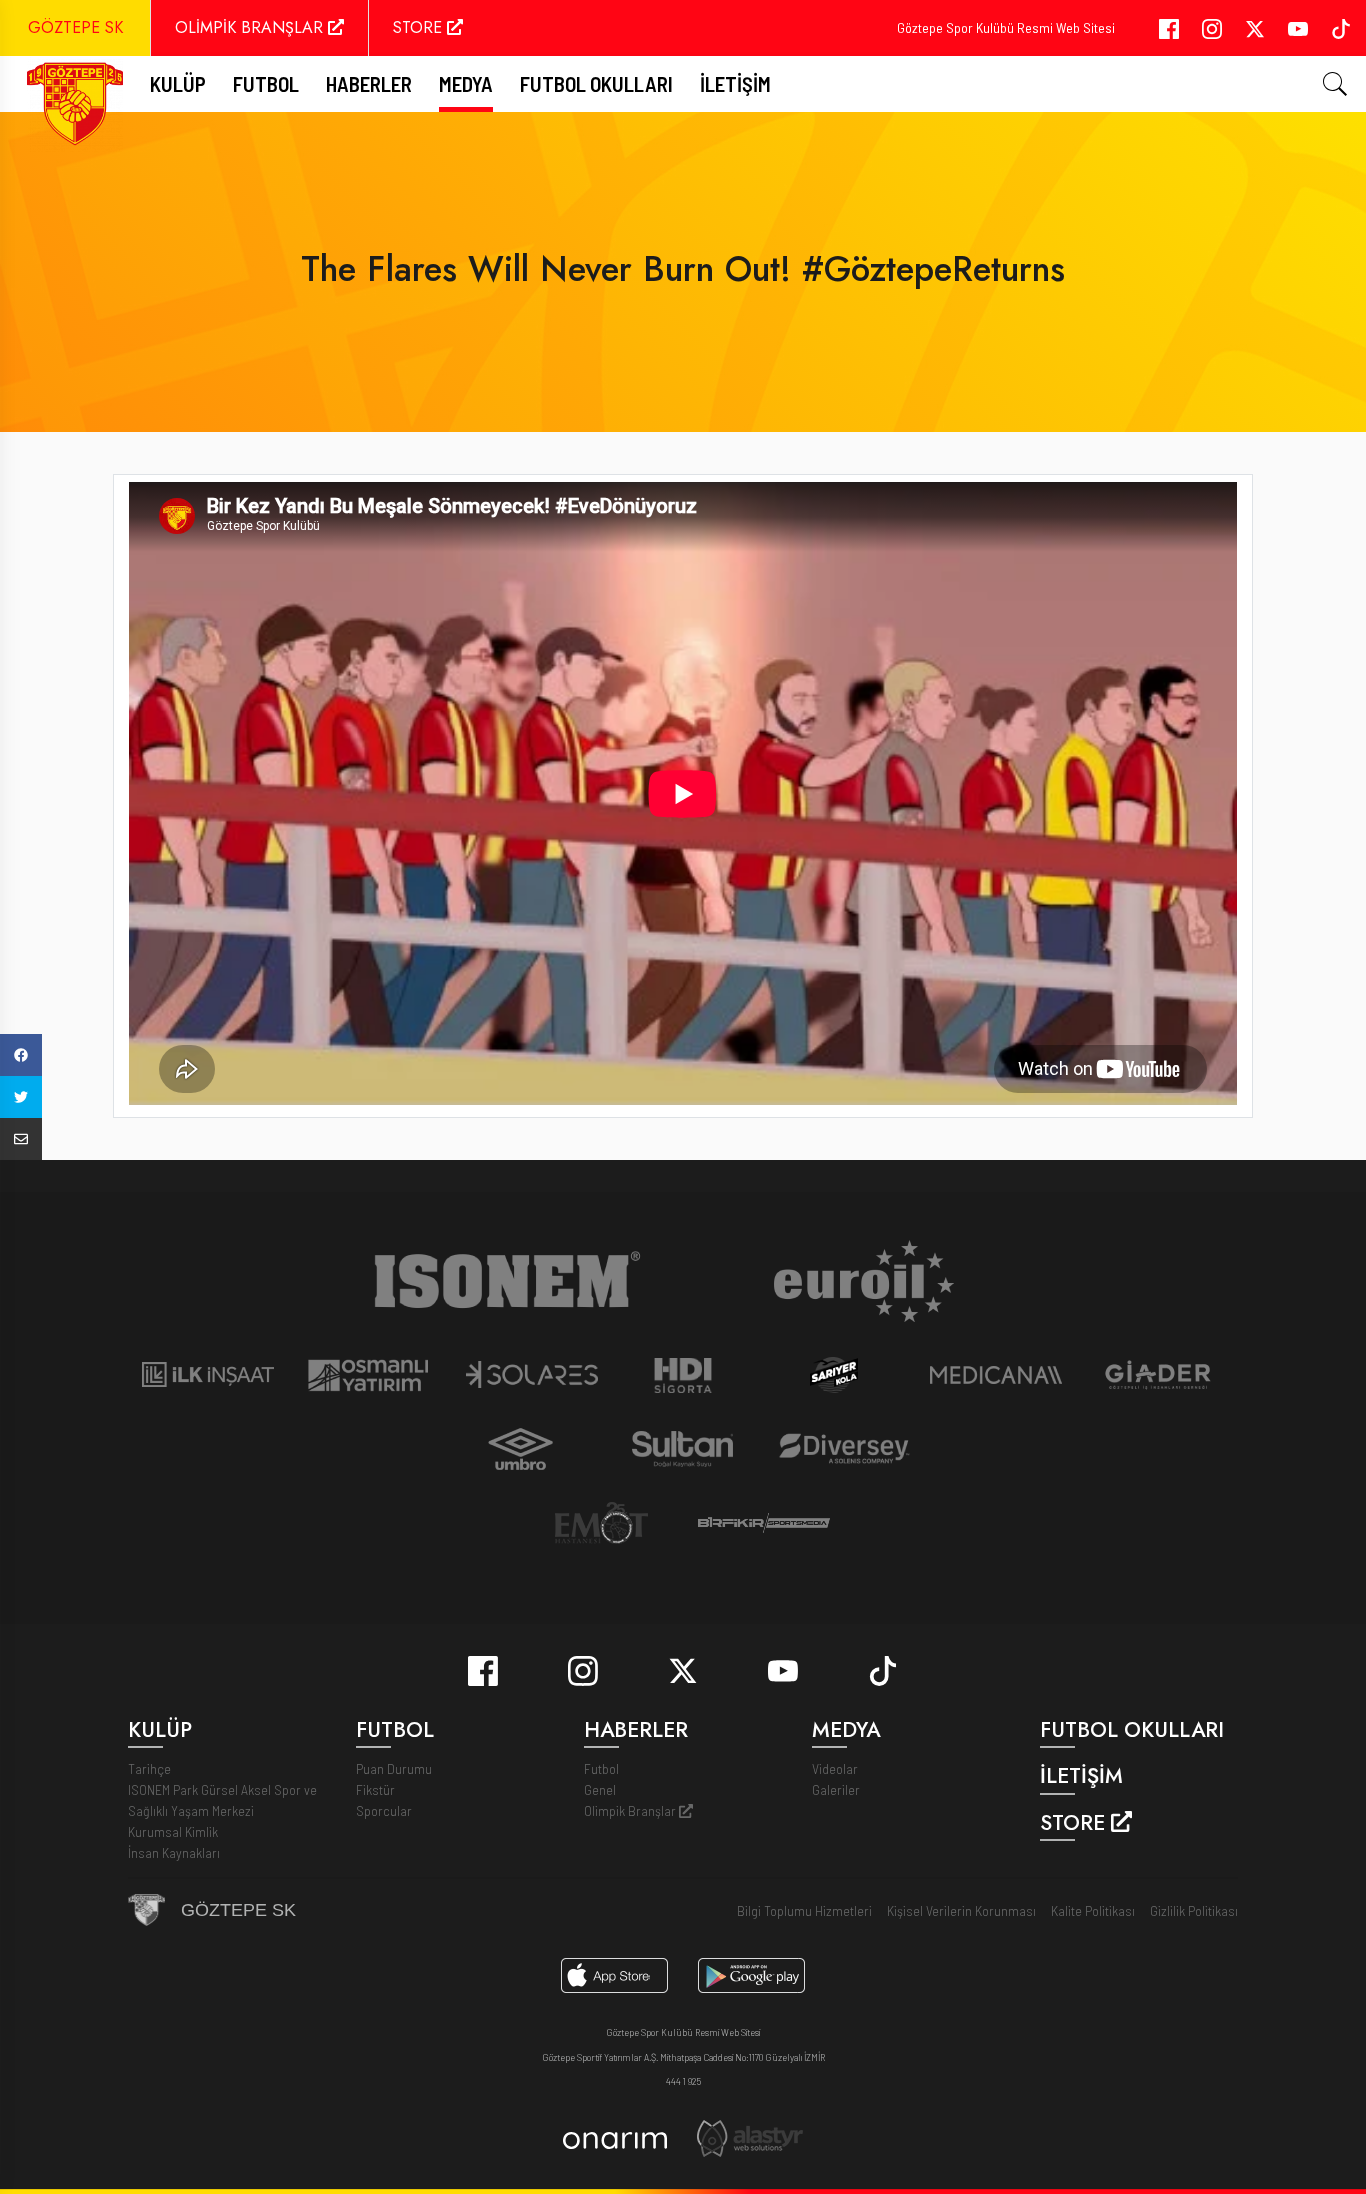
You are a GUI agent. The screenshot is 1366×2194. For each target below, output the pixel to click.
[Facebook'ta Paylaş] (21, 1055)
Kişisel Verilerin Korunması (961, 1910)
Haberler (369, 83)
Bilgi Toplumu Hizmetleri (804, 1910)
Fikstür (375, 1789)
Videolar (835, 1768)
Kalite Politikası (1093, 1910)
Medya (466, 83)
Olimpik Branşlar (631, 1810)
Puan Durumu (394, 1768)
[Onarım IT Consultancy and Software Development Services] (614, 2138)
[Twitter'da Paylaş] (21, 1097)
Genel (600, 1789)
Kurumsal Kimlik (173, 1831)
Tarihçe (149, 1768)
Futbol (601, 1768)
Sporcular (384, 1810)
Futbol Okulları (596, 83)
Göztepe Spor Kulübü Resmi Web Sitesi (1006, 27)
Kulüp (178, 83)
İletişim (735, 83)
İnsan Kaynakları (174, 1852)
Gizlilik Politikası (1194, 1910)
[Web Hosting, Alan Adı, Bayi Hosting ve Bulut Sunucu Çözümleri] (750, 2136)
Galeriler (836, 1789)
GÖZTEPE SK (75, 27)
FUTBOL (266, 83)
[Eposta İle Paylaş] (21, 1139)
